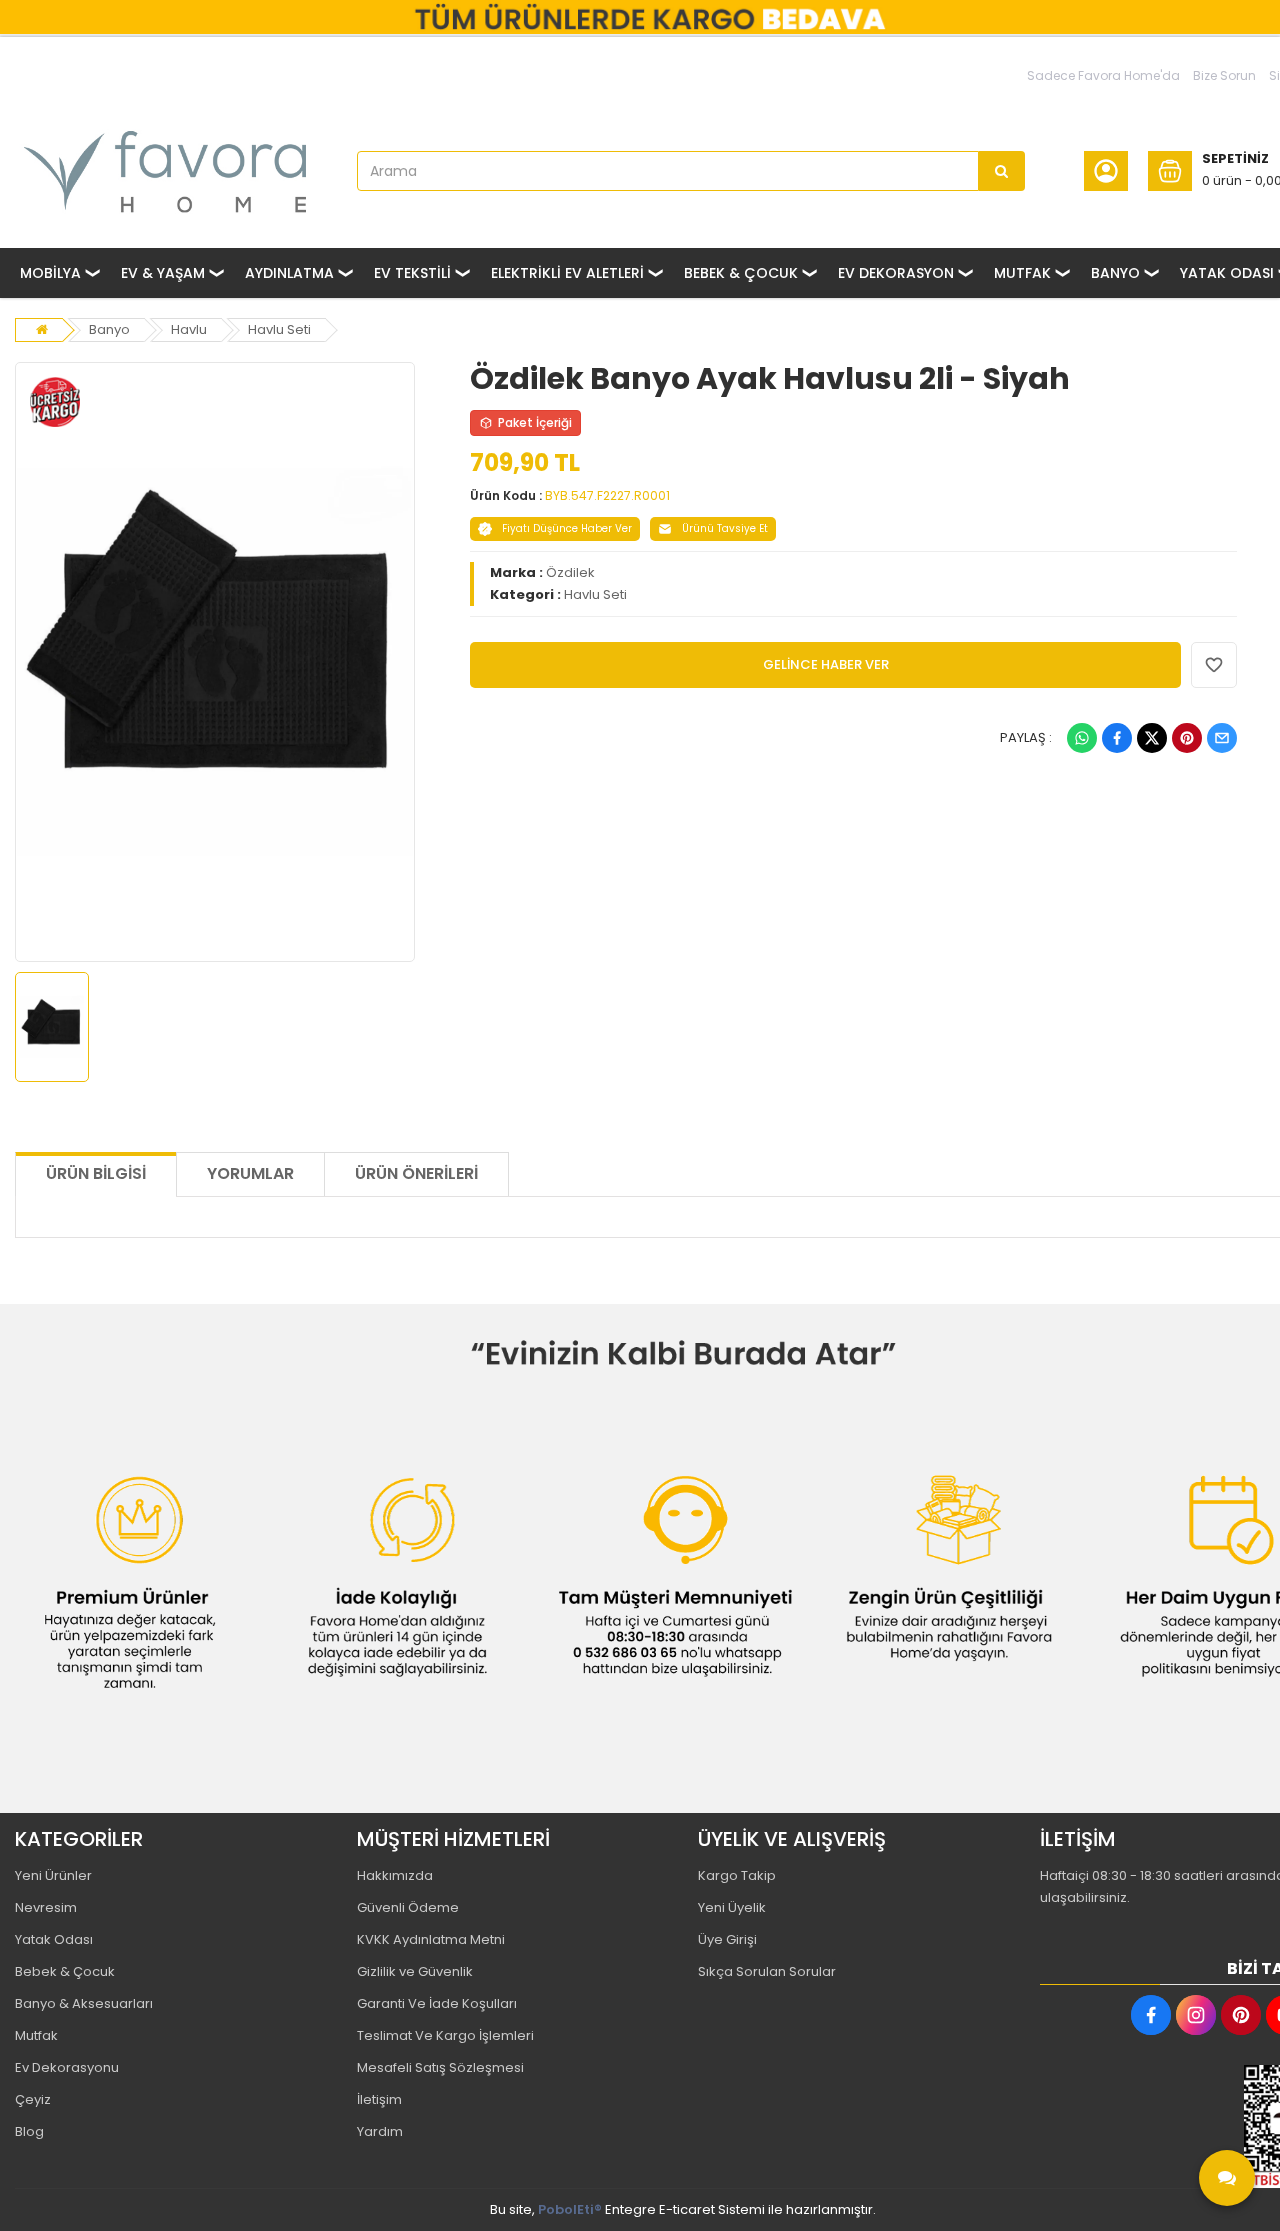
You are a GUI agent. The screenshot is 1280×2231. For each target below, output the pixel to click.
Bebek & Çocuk (65, 1971)
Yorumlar (250, 1173)
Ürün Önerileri (416, 1173)
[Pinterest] (1187, 738)
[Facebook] (1117, 738)
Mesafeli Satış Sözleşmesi (440, 2067)
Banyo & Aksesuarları (84, 2003)
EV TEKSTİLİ (412, 273)
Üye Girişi (727, 1939)
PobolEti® (570, 2209)
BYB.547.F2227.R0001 (607, 495)
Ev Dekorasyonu (67, 2067)
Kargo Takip (737, 1875)
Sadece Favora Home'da (1103, 75)
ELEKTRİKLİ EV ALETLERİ (567, 273)
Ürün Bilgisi (96, 1173)
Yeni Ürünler (53, 1875)
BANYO (1115, 273)
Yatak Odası (54, 1939)
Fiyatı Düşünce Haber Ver (567, 528)
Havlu (189, 329)
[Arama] (1002, 171)
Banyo (109, 329)
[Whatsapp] (1082, 738)
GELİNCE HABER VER (826, 664)
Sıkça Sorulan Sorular (767, 1971)
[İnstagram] (1196, 2015)
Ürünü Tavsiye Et (725, 528)
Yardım (380, 2131)
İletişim (379, 2099)
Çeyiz (33, 2099)
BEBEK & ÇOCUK (741, 273)
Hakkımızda (395, 1875)
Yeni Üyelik (732, 1907)
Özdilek (570, 572)
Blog (29, 2131)
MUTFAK (1022, 273)
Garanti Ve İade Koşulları (437, 2003)
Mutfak (36, 2035)
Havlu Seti (279, 329)
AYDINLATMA (289, 273)
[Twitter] (1152, 738)
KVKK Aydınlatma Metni (431, 1939)
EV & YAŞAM (163, 273)
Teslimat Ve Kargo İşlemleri (445, 2035)
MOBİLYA (50, 273)
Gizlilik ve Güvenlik (415, 1971)
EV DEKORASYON (896, 273)
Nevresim (46, 1907)
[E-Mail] (1222, 738)
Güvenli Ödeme (408, 1907)
